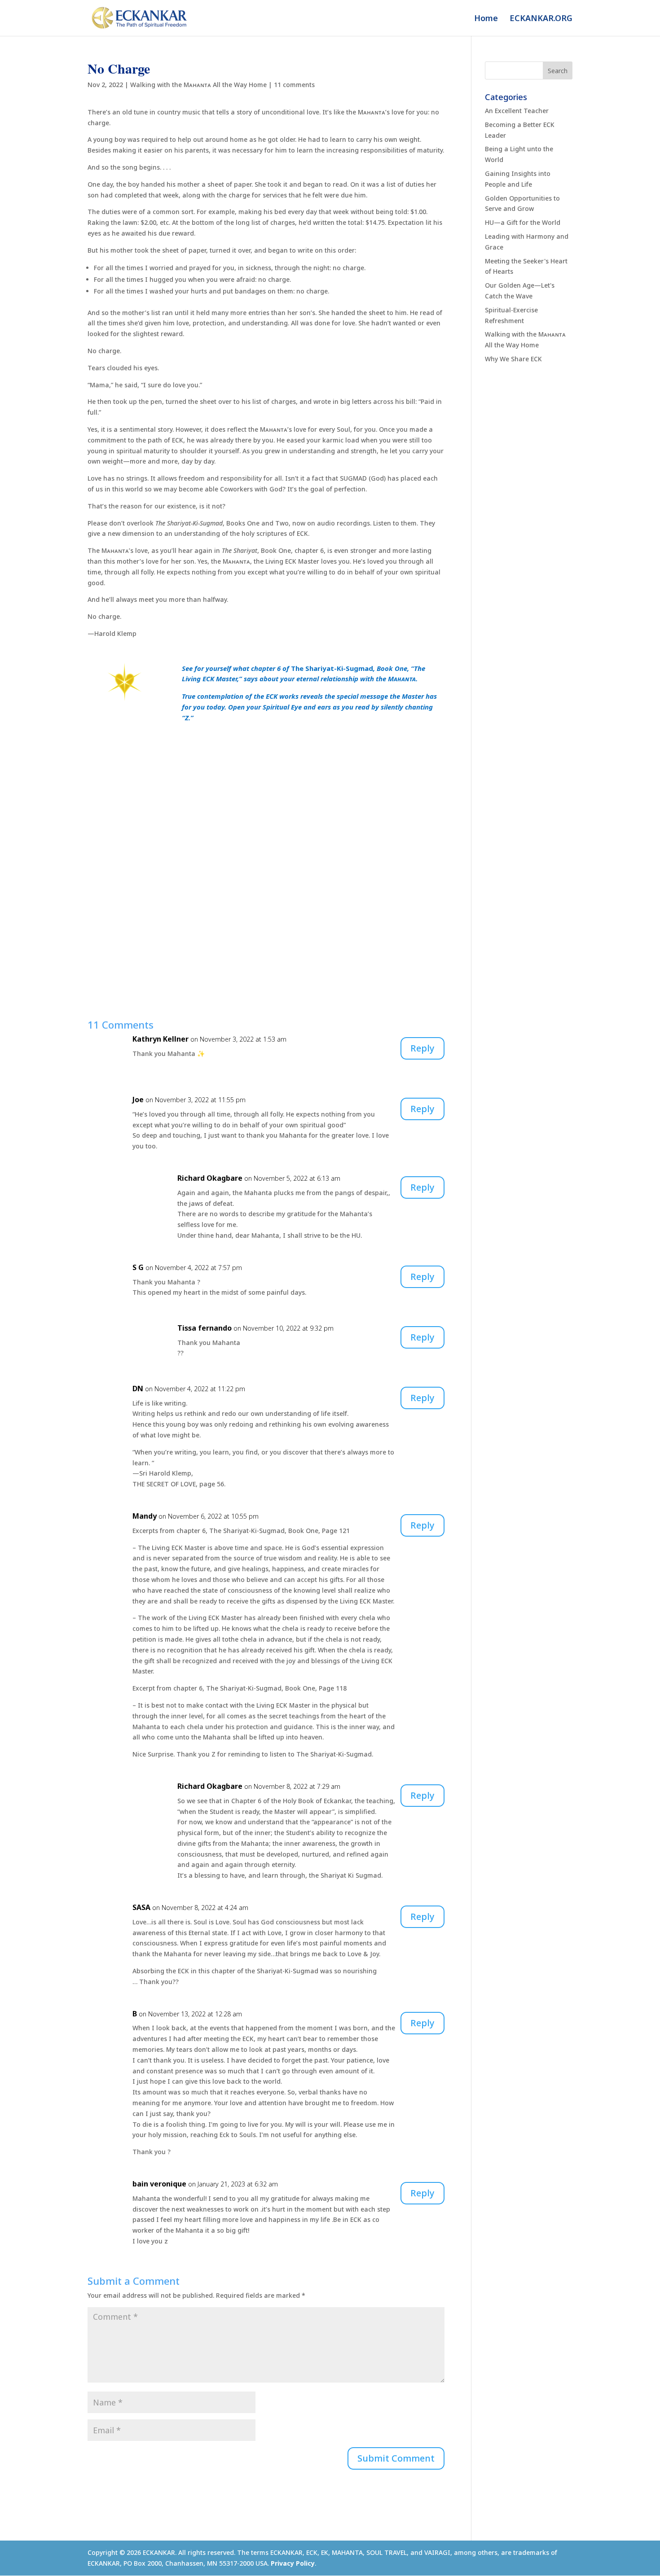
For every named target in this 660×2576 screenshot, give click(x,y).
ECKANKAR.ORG (541, 19)
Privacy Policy (293, 2563)
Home (486, 19)
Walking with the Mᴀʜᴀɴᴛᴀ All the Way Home (198, 85)
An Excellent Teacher (517, 111)
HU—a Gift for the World (523, 222)
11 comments (294, 85)
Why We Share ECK (513, 359)
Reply (422, 1048)
